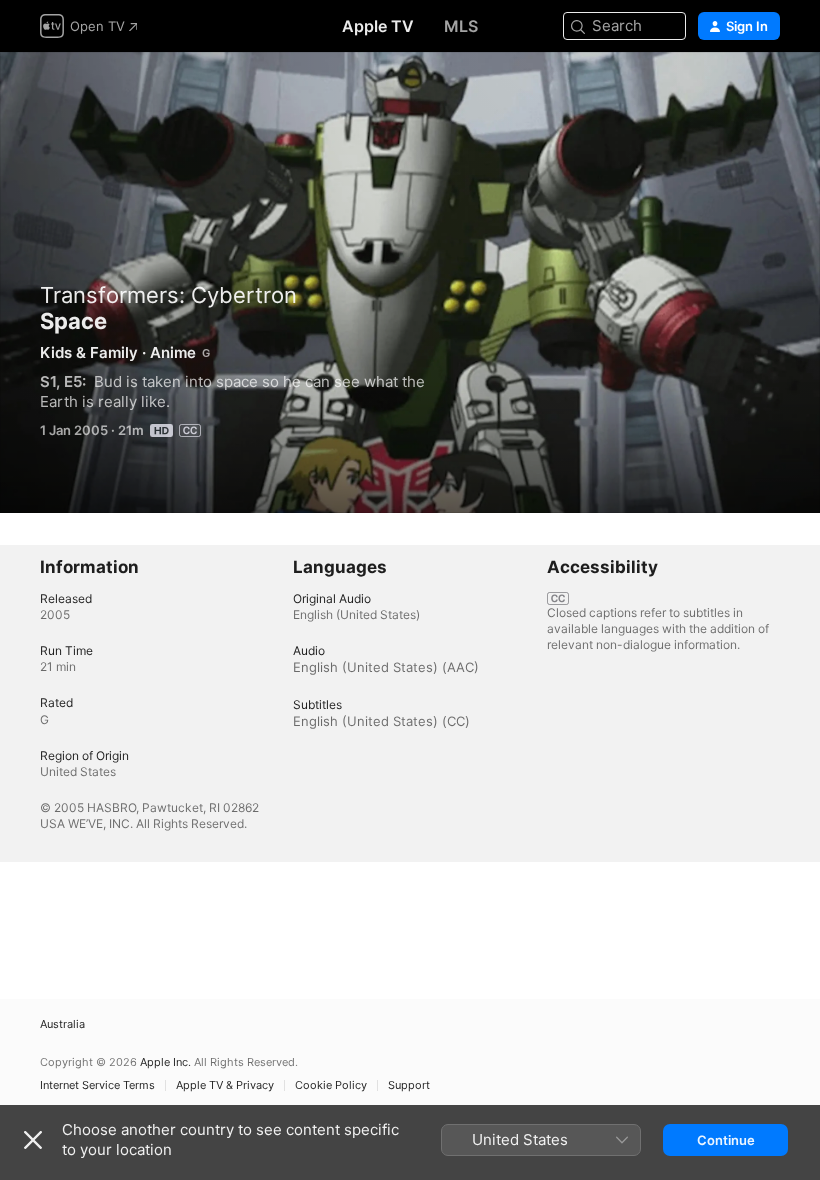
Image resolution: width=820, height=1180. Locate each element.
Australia (62, 1024)
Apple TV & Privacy (225, 1085)
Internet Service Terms (97, 1085)
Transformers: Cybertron (168, 295)
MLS (461, 26)
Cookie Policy (331, 1085)
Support (409, 1085)
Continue (726, 1140)
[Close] (33, 1140)
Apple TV (378, 26)
